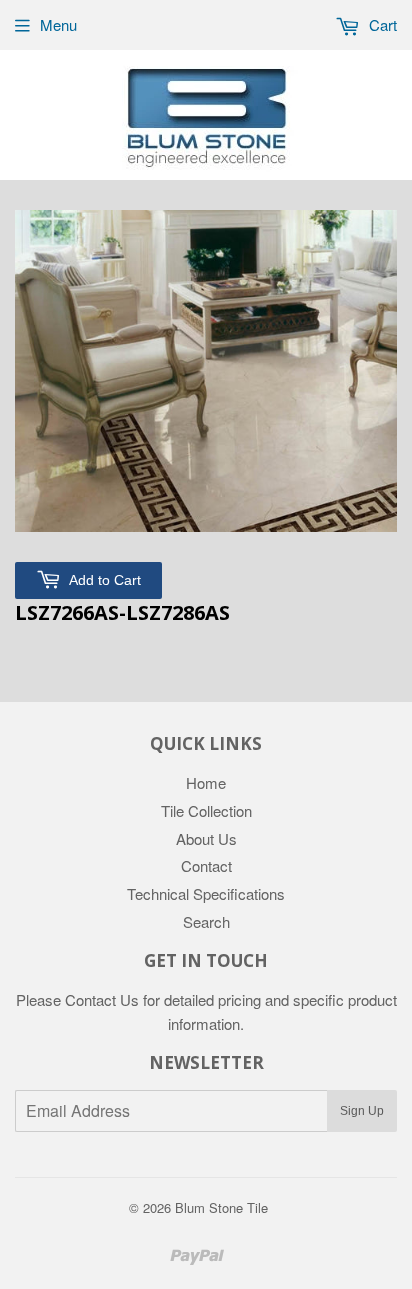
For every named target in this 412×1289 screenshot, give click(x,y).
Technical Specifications (206, 893)
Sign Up (362, 1111)
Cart (381, 24)
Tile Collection (206, 810)
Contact (206, 865)
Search (206, 921)
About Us (206, 838)
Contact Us (102, 999)
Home (206, 782)
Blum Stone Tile (221, 1207)
